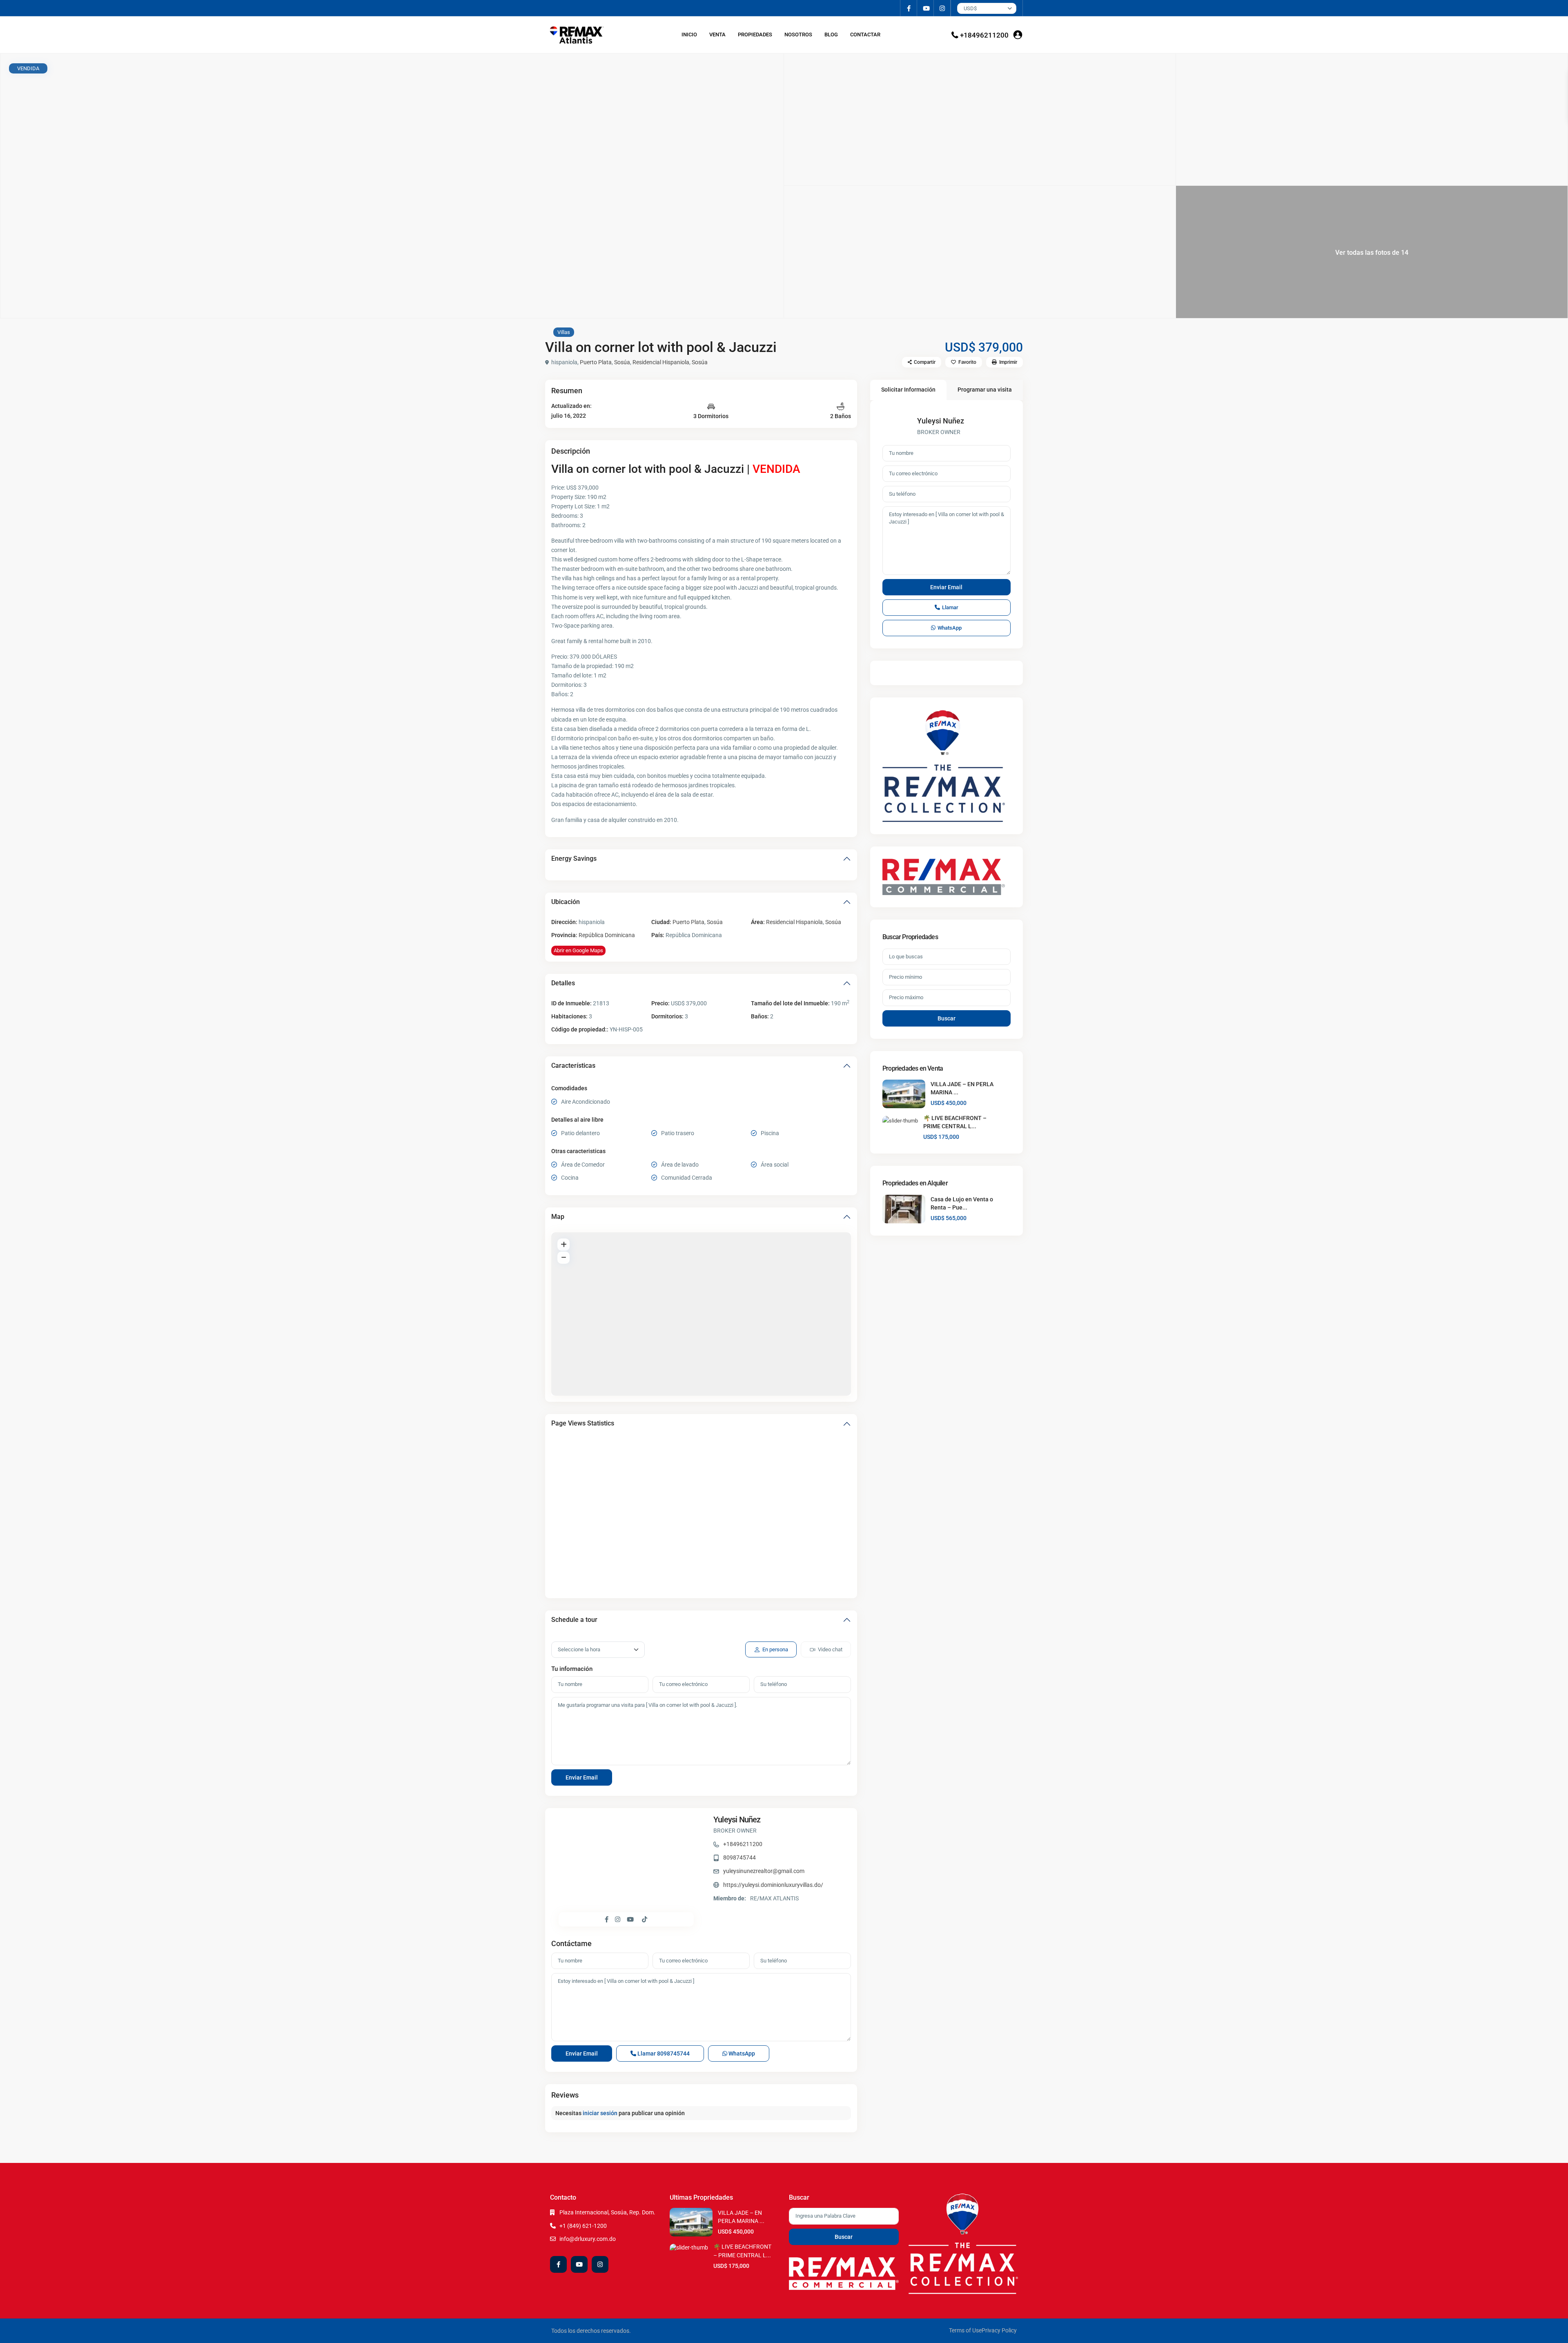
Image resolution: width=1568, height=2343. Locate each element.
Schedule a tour (574, 1620)
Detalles (563, 983)
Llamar (663, 2053)
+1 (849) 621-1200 (583, 2226)
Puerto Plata (596, 362)
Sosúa (622, 362)
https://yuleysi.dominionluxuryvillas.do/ (773, 1885)
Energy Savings (574, 859)
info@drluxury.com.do (588, 2239)
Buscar (947, 1018)
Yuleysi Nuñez (737, 1820)
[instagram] (942, 8)
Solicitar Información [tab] (908, 390)
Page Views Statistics (583, 1423)
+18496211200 (984, 35)
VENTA (717, 35)
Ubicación (566, 902)
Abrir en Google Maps (578, 950)
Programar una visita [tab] (985, 390)
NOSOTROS (798, 35)
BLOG (831, 35)
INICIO (689, 35)
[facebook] (909, 8)
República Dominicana (607, 935)
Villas (564, 332)
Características (573, 1066)
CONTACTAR (865, 35)
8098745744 (739, 1857)
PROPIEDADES (755, 35)
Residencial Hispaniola (661, 362)
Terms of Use (965, 2330)
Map (558, 1217)
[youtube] (925, 8)
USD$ (970, 8)
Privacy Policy (999, 2330)
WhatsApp (741, 2053)
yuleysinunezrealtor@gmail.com (764, 1871)
